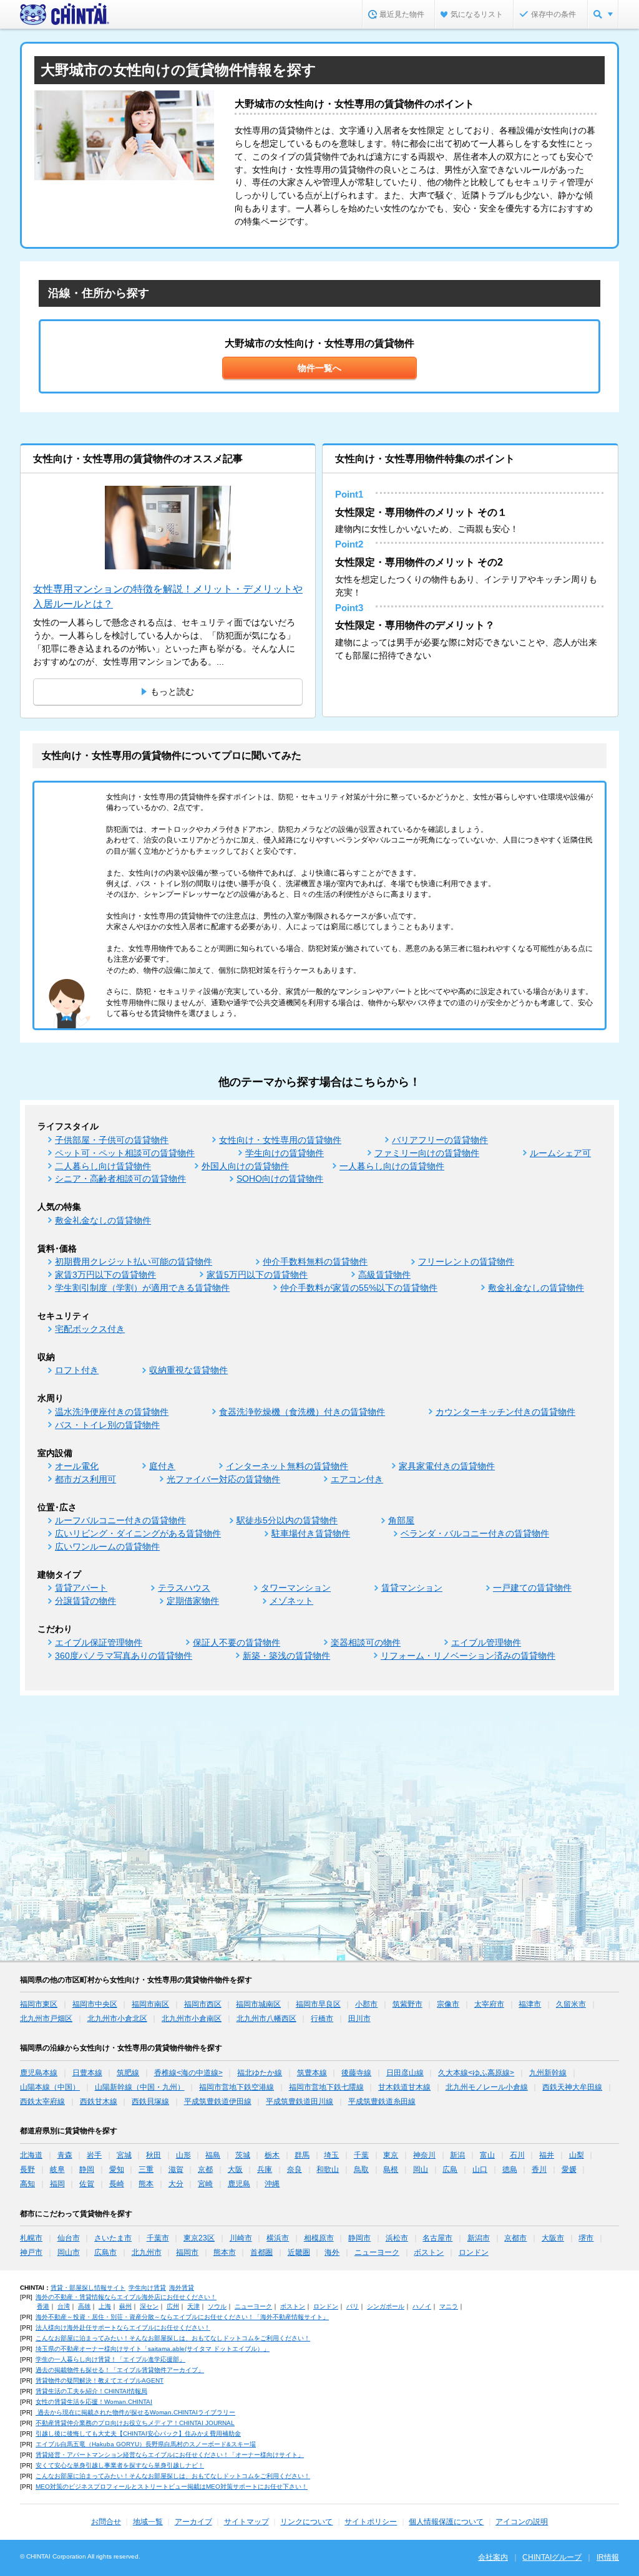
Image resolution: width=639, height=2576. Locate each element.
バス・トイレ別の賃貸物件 (107, 1425)
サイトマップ (246, 2522)
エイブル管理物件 (486, 1643)
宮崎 (205, 2184)
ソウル (217, 2306)
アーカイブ (193, 2522)
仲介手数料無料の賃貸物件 (315, 1261)
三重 (146, 2169)
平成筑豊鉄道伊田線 (218, 2101)
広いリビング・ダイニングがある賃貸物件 (138, 1533)
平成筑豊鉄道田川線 (300, 2101)
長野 (27, 2169)
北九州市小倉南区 (192, 2019)
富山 (487, 2155)
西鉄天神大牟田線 (572, 2087)
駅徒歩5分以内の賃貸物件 (287, 1520)
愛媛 (569, 2169)
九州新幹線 (548, 2073)
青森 (65, 2155)
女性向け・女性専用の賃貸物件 (280, 1140)
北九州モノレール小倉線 (487, 2087)
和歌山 (328, 2169)
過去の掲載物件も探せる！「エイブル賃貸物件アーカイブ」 (120, 2370)
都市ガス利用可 (85, 1479)
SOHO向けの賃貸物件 (280, 1179)
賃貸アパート (81, 1588)
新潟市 (479, 2238)
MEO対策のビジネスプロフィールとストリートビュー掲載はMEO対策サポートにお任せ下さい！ (172, 2487)
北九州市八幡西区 (266, 2019)
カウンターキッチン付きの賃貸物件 (505, 1412)
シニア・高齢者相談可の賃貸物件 (120, 1179)
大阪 (235, 2169)
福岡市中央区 (95, 2004)
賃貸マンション (412, 1588)
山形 (183, 2155)
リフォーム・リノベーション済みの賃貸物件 (468, 1656)
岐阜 (57, 2169)
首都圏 (261, 2252)
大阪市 (553, 2238)
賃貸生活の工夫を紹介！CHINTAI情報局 (91, 2391)
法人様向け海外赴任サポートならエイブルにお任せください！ (123, 2328)
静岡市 (359, 2238)
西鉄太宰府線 (42, 2101)
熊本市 (225, 2252)
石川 (517, 2155)
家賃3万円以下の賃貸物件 (105, 1275)
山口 (480, 2169)
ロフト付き (77, 1370)
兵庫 (265, 2169)
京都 (205, 2169)
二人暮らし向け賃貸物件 (103, 1166)
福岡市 (187, 2252)
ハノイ (422, 2306)
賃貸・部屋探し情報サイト (88, 2288)
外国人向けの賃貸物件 (245, 1166)
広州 (173, 2306)
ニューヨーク (377, 2252)
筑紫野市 (407, 2004)
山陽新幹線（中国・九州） (140, 2087)
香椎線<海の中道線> (188, 2073)
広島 (450, 2169)
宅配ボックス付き (90, 1329)
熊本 (146, 2184)
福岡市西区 (203, 2004)
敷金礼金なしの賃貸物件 (103, 1220)
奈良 (295, 2169)
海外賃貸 (182, 2288)
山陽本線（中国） (50, 2087)
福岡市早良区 (318, 2004)
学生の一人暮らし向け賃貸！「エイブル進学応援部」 (110, 2359)
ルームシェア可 (560, 1153)
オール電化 (77, 1466)
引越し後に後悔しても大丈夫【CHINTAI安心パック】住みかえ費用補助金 (138, 2434)
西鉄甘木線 (99, 2101)
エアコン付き (357, 1479)
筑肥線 (128, 2073)
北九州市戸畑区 (46, 2019)
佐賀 (87, 2184)
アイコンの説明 (522, 2522)
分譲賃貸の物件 (85, 1601)
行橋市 (322, 2019)
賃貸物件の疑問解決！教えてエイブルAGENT (100, 2381)
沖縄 (272, 2184)
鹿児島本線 (39, 2073)
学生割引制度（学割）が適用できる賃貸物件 (142, 1288)
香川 (539, 2169)
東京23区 (199, 2238)
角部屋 (401, 1520)
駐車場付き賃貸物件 (311, 1533)
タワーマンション (296, 1588)
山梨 (577, 2155)
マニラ (449, 2306)
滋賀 (176, 2169)
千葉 (361, 2155)
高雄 (84, 2306)
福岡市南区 (150, 2004)
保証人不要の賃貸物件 (237, 1643)
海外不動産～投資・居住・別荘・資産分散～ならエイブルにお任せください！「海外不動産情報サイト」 (182, 2317)
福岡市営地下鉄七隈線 (326, 2087)
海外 (332, 2252)
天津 (193, 2306)
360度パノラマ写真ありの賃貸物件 (124, 1656)
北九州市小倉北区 (117, 2019)
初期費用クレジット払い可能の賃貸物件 (134, 1261)
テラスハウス (184, 1588)
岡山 (421, 2169)
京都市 (515, 2238)
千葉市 (158, 2238)
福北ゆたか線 (260, 2073)
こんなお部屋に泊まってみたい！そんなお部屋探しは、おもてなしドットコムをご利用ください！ (173, 2338)
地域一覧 (148, 2522)
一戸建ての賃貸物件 (532, 1588)
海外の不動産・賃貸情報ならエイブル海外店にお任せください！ (126, 2297)
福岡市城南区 (258, 2004)
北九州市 (147, 2252)
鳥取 (361, 2169)
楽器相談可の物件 (366, 1643)
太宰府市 (489, 2004)
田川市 (359, 2019)
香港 (43, 2306)
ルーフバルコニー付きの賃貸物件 (120, 1520)
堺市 (586, 2238)
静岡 (87, 2169)
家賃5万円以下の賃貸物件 (257, 1275)
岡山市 (69, 2252)
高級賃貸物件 (384, 1275)
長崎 (117, 2184)
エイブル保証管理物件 (99, 1643)
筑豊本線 (312, 2073)
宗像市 (448, 2004)
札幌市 (31, 2238)
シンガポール (386, 2306)
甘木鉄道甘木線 (404, 2087)
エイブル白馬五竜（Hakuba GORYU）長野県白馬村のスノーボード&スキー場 (146, 2444)
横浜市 (278, 2238)
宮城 (124, 2155)
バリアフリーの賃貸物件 (440, 1140)
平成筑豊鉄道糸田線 (382, 2101)
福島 (213, 2155)
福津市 (530, 2004)
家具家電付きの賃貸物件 (447, 1466)
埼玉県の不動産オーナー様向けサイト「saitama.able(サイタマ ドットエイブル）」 (153, 2349)
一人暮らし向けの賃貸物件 (392, 1166)
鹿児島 (239, 2184)
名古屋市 (437, 2238)
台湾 (64, 2306)
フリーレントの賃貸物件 (466, 1261)
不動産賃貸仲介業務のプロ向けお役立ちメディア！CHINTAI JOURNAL (135, 2423)
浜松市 (397, 2238)
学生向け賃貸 (147, 2288)
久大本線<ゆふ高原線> (476, 2073)
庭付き (162, 1466)
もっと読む (172, 692)
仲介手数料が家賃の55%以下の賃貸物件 (359, 1288)
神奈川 (424, 2155)
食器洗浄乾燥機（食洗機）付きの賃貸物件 (302, 1412)
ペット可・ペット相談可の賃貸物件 (125, 1153)
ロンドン (474, 2252)
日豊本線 (87, 2073)
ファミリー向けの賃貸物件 (427, 1153)
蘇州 (125, 2306)
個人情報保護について (446, 2522)
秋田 (154, 2155)
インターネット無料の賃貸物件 (287, 1466)
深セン (149, 2306)
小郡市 (366, 2004)
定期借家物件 (193, 1601)
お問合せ (106, 2522)
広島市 (105, 2252)
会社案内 (493, 2557)
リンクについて (306, 2522)
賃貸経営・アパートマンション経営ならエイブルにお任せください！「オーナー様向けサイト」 (170, 2455)
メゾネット (291, 1601)
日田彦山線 (405, 2073)
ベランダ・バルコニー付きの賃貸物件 (475, 1533)
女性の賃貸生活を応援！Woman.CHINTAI (94, 2402)
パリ (353, 2306)
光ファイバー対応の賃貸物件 (223, 1479)
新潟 (457, 2155)
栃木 (272, 2155)
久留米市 (571, 2004)
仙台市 (69, 2238)
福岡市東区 (39, 2004)
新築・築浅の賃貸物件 (286, 1656)
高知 (27, 2184)
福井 (547, 2155)
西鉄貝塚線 (150, 2101)
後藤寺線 (356, 2073)
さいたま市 (113, 2238)
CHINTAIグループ (552, 2557)
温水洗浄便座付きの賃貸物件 (112, 1412)
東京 (391, 2155)
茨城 (243, 2155)
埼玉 (331, 2155)
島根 (391, 2169)
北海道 (31, 2155)
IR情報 (608, 2557)
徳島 (510, 2169)
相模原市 (319, 2238)
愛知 (117, 2169)
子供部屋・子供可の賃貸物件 (112, 1140)
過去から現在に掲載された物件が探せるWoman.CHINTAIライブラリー (135, 2412)
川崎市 (241, 2238)
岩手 (94, 2155)
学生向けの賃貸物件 (285, 1153)
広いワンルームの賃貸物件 (107, 1546)
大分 (176, 2184)
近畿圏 (299, 2252)
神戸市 (31, 2252)
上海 (105, 2306)
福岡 (57, 2184)
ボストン (429, 2252)
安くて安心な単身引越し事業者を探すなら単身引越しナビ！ (120, 2465)
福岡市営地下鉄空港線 (237, 2087)
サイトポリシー (371, 2522)
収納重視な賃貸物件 (188, 1370)
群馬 (302, 2155)
